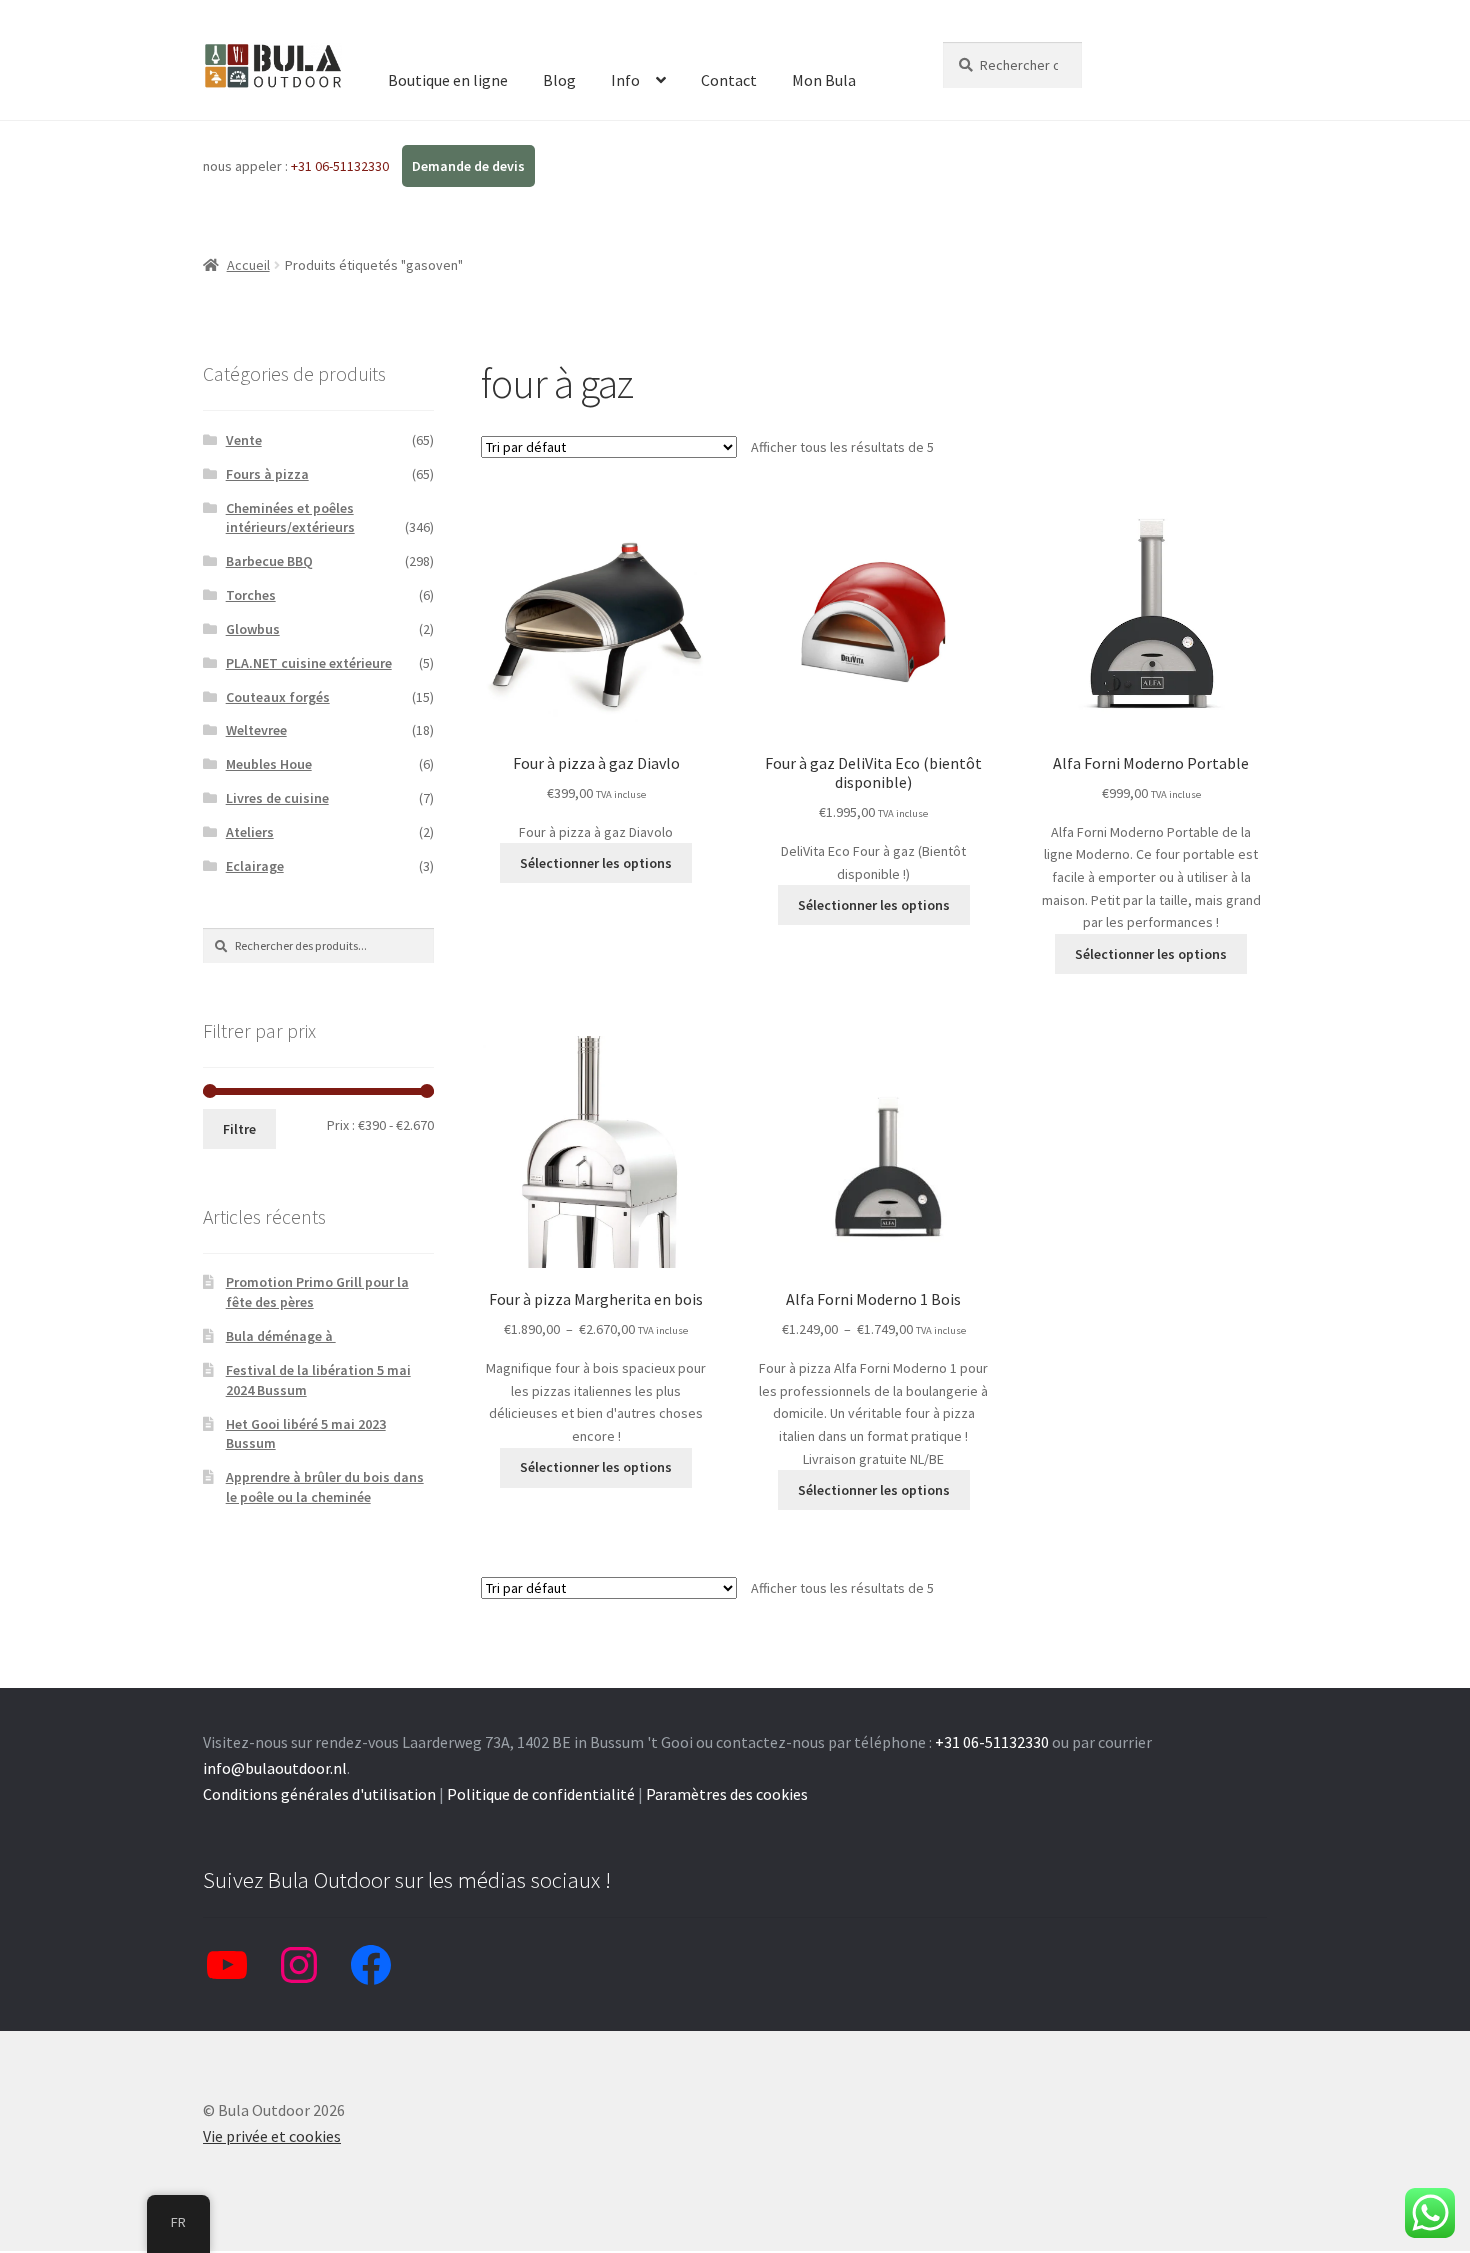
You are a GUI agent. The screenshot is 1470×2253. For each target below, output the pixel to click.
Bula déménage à (281, 1336)
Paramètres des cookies (727, 1794)
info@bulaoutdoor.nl (275, 1768)
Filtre (239, 1129)
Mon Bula (824, 80)
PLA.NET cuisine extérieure (309, 663)
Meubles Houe (269, 764)
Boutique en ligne (448, 80)
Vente (244, 440)
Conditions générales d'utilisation (319, 1794)
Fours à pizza (267, 474)
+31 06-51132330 (341, 166)
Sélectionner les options (596, 863)
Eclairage (255, 866)
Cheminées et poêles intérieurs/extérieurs (290, 518)
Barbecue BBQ (269, 561)
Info (625, 80)
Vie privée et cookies (272, 2136)
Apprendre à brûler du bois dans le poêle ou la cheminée (325, 1487)
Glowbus (253, 629)
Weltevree (256, 730)
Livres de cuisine (277, 798)
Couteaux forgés (278, 697)
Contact (729, 80)
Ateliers (250, 832)
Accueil (248, 265)
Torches (251, 595)
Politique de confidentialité (541, 1794)
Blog (559, 80)
